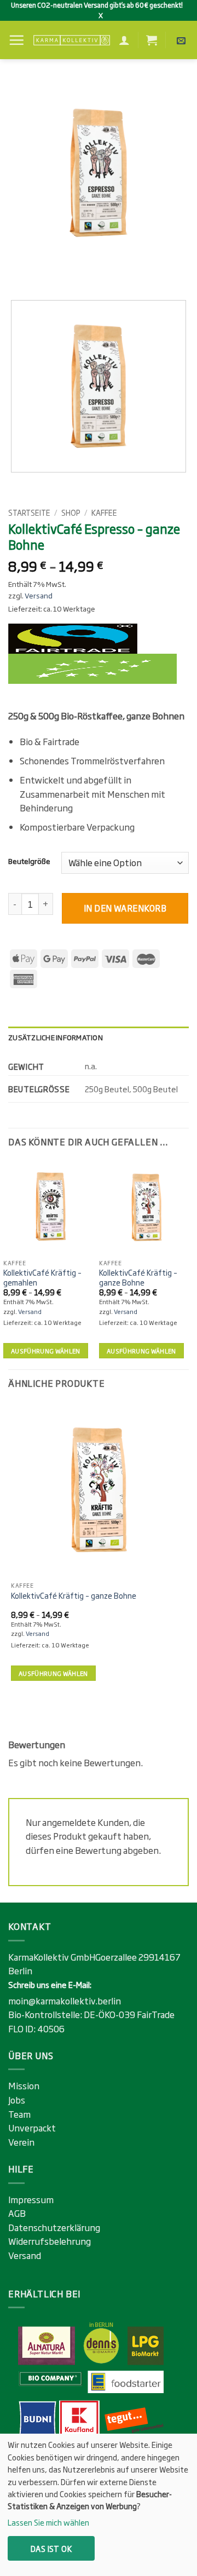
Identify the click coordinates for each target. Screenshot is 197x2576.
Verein (21, 2142)
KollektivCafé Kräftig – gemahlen (42, 1278)
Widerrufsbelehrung (50, 2241)
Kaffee (104, 512)
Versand (39, 595)
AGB (17, 2213)
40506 (51, 2028)
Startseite (29, 512)
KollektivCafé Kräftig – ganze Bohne (138, 1278)
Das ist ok (51, 2548)
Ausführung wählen (46, 1351)
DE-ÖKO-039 (110, 2014)
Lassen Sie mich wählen (48, 2522)
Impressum (31, 2199)
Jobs (17, 2100)
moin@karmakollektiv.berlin (65, 2001)
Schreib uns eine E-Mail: (50, 1984)
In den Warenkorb (125, 908)
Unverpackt (32, 2128)
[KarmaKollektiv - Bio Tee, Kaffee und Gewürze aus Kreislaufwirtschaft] (71, 40)
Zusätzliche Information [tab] (56, 1037)
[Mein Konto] (124, 40)
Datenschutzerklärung (54, 2227)
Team (19, 2114)
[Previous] (19, 272)
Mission (24, 2085)
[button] (16, 40)
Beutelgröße (29, 861)
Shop (71, 512)
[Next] (49, 272)
